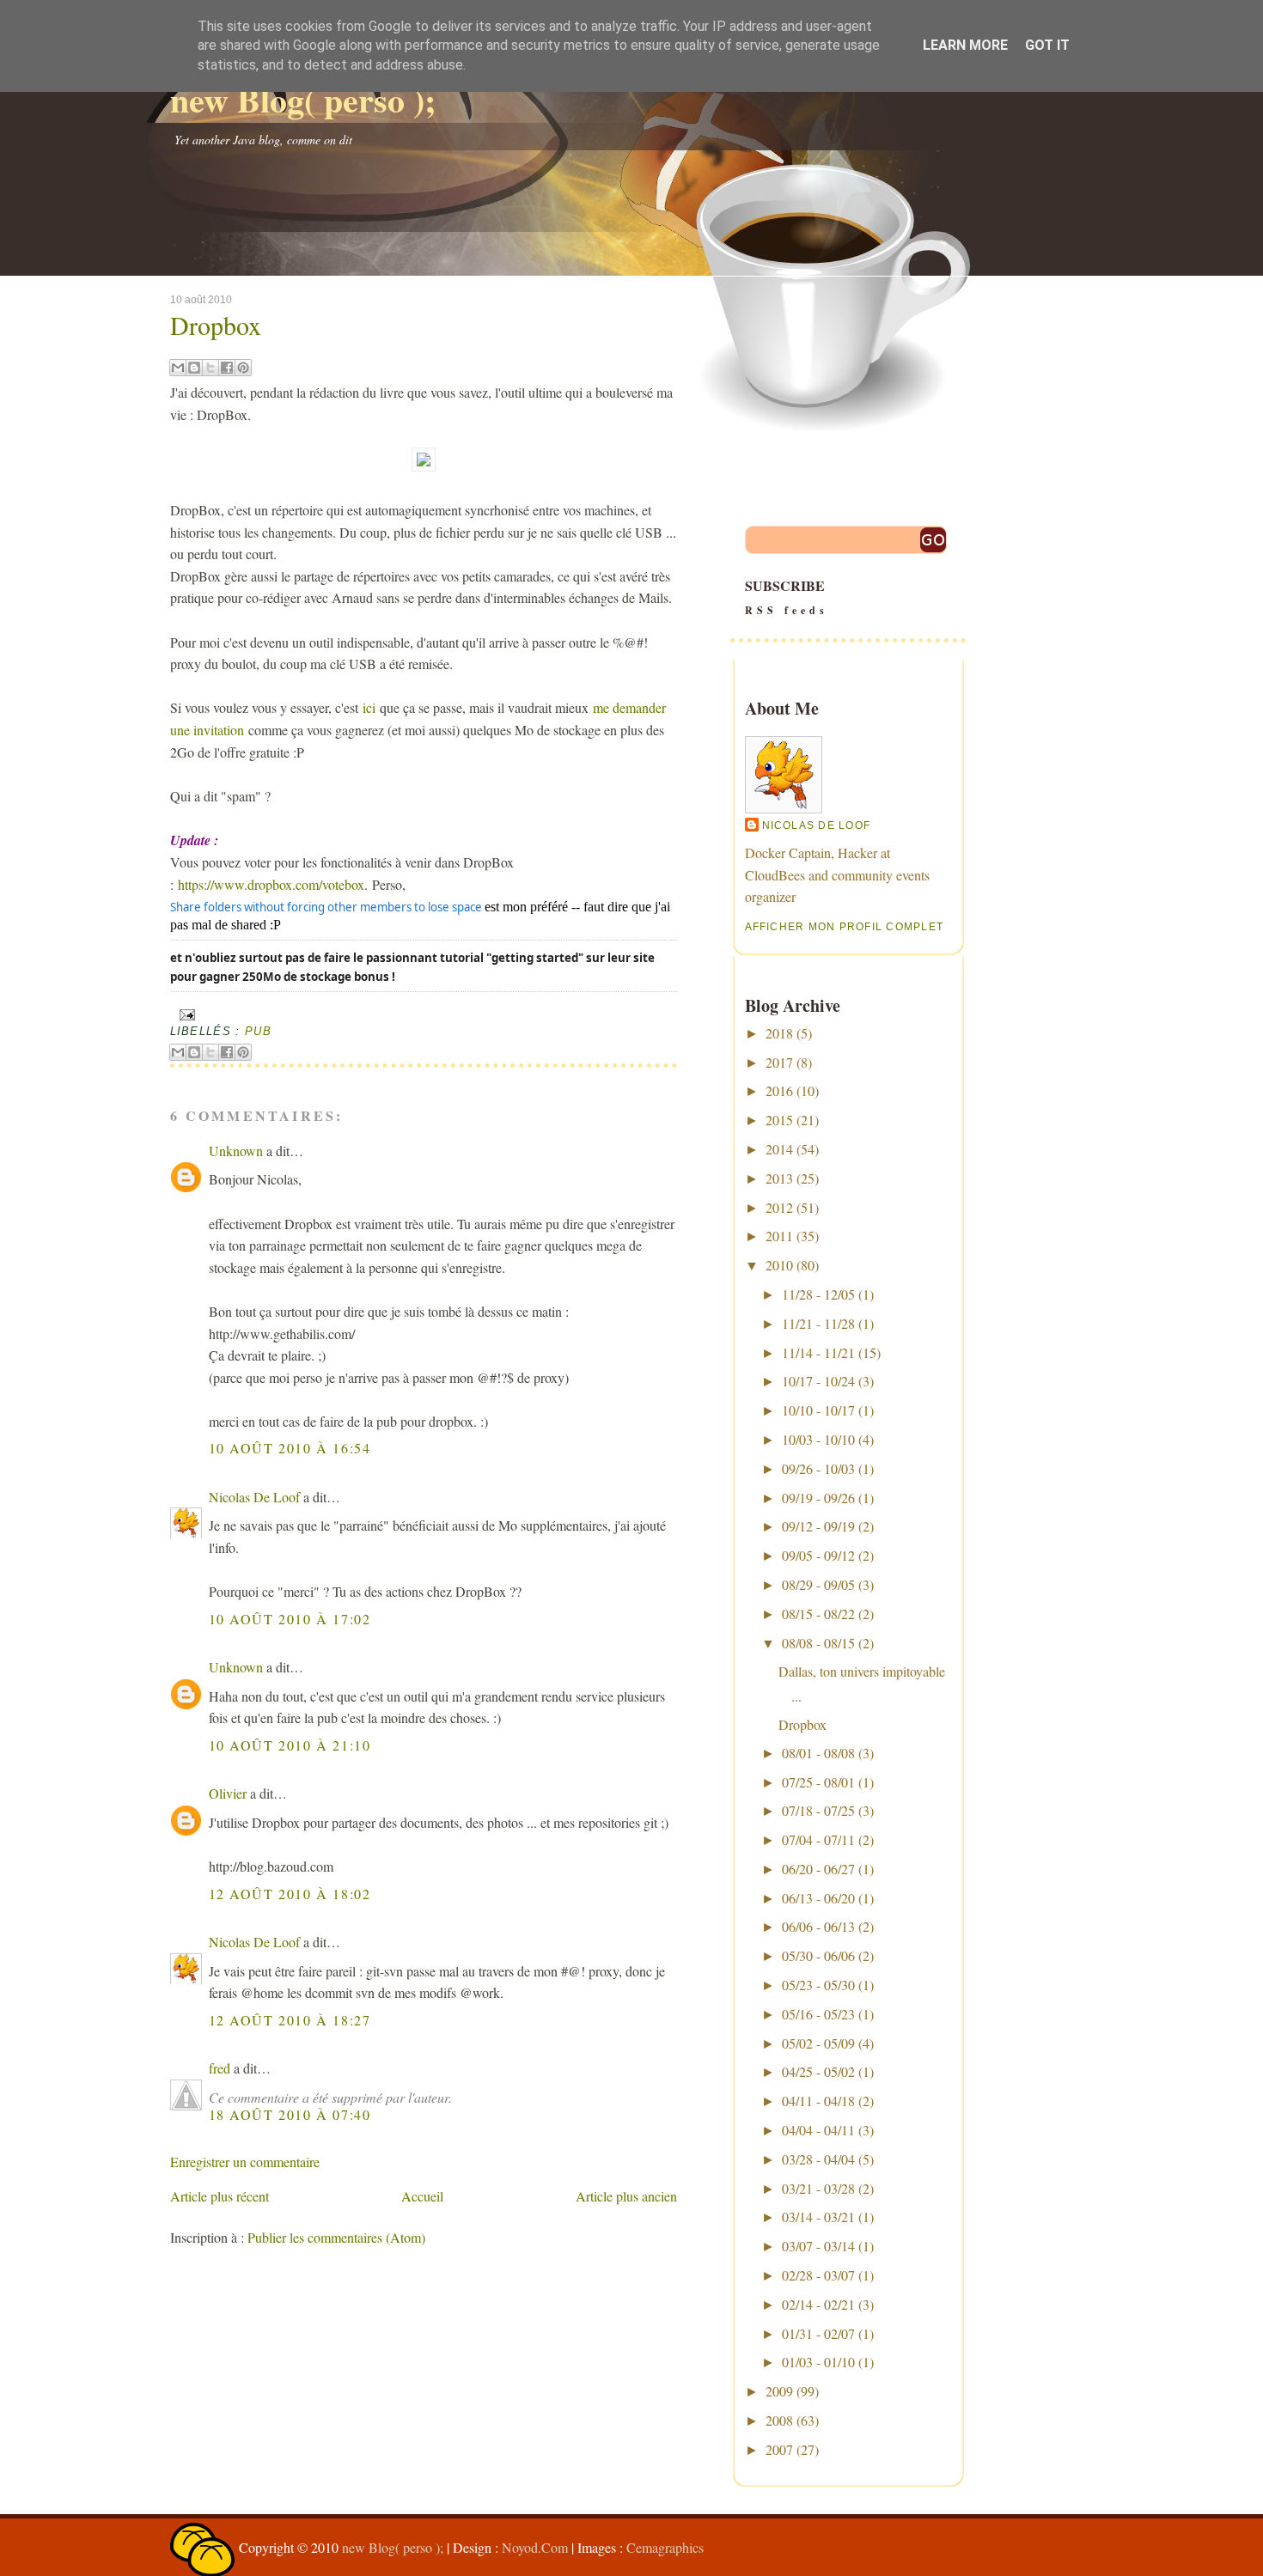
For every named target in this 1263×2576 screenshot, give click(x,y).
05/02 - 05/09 (818, 2043)
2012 (779, 1207)
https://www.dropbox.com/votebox (271, 884)
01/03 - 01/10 (818, 2362)
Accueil (422, 2196)
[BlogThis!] (194, 368)
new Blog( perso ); (303, 99)
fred (220, 2068)
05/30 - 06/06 (818, 1955)
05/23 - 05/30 (818, 1985)
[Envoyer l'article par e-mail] (185, 1014)
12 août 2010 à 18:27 (290, 2020)
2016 (779, 1090)
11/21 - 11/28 (818, 1323)
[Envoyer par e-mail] (178, 368)
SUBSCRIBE (787, 597)
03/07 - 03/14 (818, 2246)
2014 (779, 1149)
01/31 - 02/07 (818, 2333)
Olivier (228, 1793)
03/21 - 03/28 (818, 2188)
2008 (779, 2420)
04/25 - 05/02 (818, 2071)
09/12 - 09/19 (818, 1526)
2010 (779, 1265)
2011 (779, 1236)
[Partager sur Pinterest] (243, 368)
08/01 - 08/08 (818, 1753)
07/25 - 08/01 (818, 1782)
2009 (779, 2391)
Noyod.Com (535, 2547)
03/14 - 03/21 (818, 2217)
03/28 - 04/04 (818, 2159)
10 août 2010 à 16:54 (290, 1448)
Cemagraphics (665, 2547)
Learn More (965, 45)
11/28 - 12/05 (818, 1294)
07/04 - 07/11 (818, 1839)
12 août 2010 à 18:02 (290, 1894)
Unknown (236, 1151)
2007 (779, 2449)
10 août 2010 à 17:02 (290, 1619)
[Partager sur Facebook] (227, 368)
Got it (1047, 45)
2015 (779, 1120)
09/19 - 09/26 (818, 1498)
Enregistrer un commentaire (245, 2162)
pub (258, 1031)
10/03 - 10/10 (818, 1439)
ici (371, 707)
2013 (779, 1178)
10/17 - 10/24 (818, 1381)
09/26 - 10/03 (818, 1468)
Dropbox (216, 325)
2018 (779, 1033)
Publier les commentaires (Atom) (336, 2237)
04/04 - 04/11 (818, 2130)
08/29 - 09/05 (818, 1584)
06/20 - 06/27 (818, 1869)
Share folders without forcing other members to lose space (326, 907)
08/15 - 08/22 (818, 1614)
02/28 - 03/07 (818, 2275)
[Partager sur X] (210, 368)
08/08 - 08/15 (818, 1643)
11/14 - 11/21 (818, 1352)
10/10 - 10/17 (818, 1410)
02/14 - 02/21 (818, 2304)
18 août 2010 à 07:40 (290, 2114)
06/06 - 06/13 (818, 1926)
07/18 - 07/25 (818, 1810)
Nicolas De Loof (254, 1497)
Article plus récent (220, 2196)
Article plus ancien (626, 2196)
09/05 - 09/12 (818, 1555)
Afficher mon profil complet (845, 927)
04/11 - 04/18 (818, 2101)
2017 (779, 1062)
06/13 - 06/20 (818, 1898)
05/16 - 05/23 (818, 2014)
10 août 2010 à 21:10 (290, 1745)
